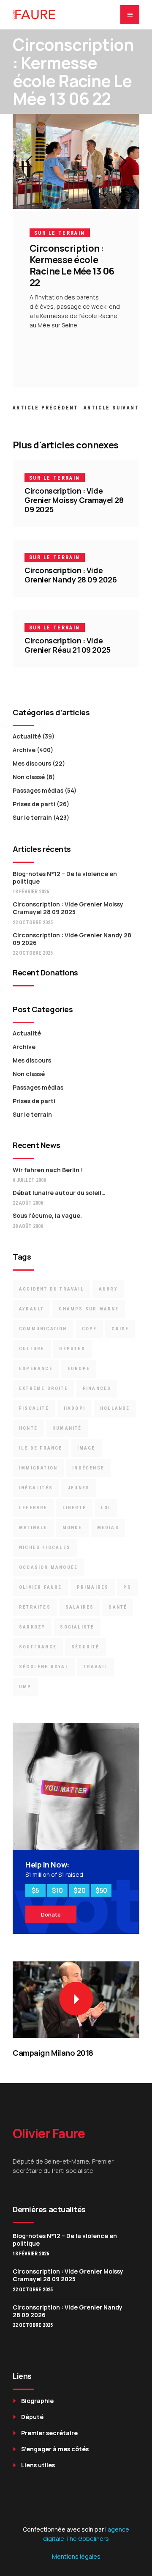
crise (120, 1329)
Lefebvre (33, 1508)
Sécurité (85, 1647)
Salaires (80, 1607)
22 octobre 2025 (33, 923)
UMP (25, 1687)
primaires (93, 1587)
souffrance (38, 1647)
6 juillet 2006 (29, 1180)
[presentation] (29, 162)
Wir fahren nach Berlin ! (48, 1170)
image (86, 1448)
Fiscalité (34, 1408)
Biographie (37, 2401)
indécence (88, 1468)
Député (32, 2417)
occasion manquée (48, 1567)
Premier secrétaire (49, 2433)
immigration (38, 1468)
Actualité (27, 736)
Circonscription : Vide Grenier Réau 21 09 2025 (68, 645)
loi (106, 1508)
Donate (51, 1914)
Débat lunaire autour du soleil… (59, 1193)
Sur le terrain (60, 233)
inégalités (36, 1488)
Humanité (67, 1428)
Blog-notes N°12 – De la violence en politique (65, 877)
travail (96, 1667)
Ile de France (41, 1448)
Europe (79, 1369)
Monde (72, 1528)
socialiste (77, 1627)
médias (108, 1528)
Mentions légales (76, 2556)
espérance (36, 1369)
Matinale (33, 1528)
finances (97, 1388)
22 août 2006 (28, 1203)
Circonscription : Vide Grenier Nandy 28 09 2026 (71, 575)
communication (43, 1329)
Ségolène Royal (44, 1667)
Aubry (108, 1289)
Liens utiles (38, 2465)
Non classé (29, 777)
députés (72, 1349)
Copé (90, 1329)
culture (32, 1349)
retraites (35, 1607)
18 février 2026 (31, 892)
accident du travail (52, 1289)
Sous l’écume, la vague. (47, 1215)
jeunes (79, 1488)
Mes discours (32, 763)
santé (118, 1607)
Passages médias (38, 790)
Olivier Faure (41, 1587)
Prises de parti (34, 804)
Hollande (115, 1408)
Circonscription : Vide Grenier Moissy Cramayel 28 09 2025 (74, 500)
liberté (74, 1508)
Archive (24, 750)
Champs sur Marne (89, 1309)
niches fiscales (45, 1548)
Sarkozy (32, 1627)
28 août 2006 (28, 1226)
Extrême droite (43, 1388)
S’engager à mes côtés (55, 2449)
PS (127, 1587)
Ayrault (31, 1309)
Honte (28, 1428)
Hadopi (75, 1408)
